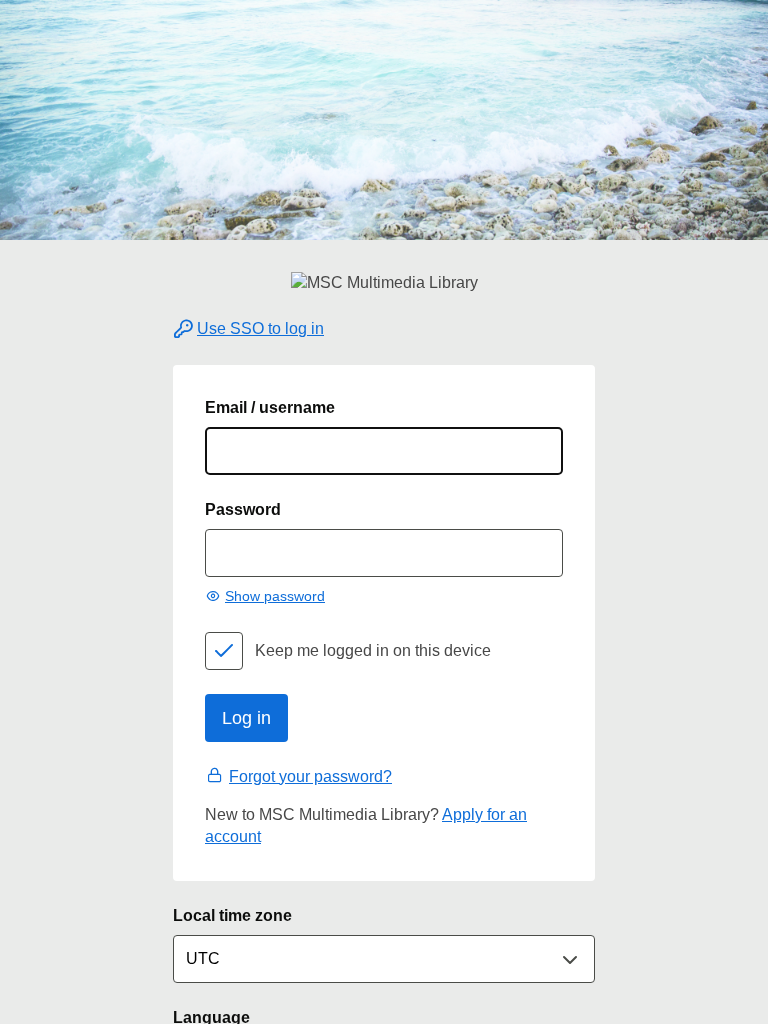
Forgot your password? (310, 776)
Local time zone (232, 915)
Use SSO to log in (260, 328)
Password (243, 509)
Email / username (270, 407)
